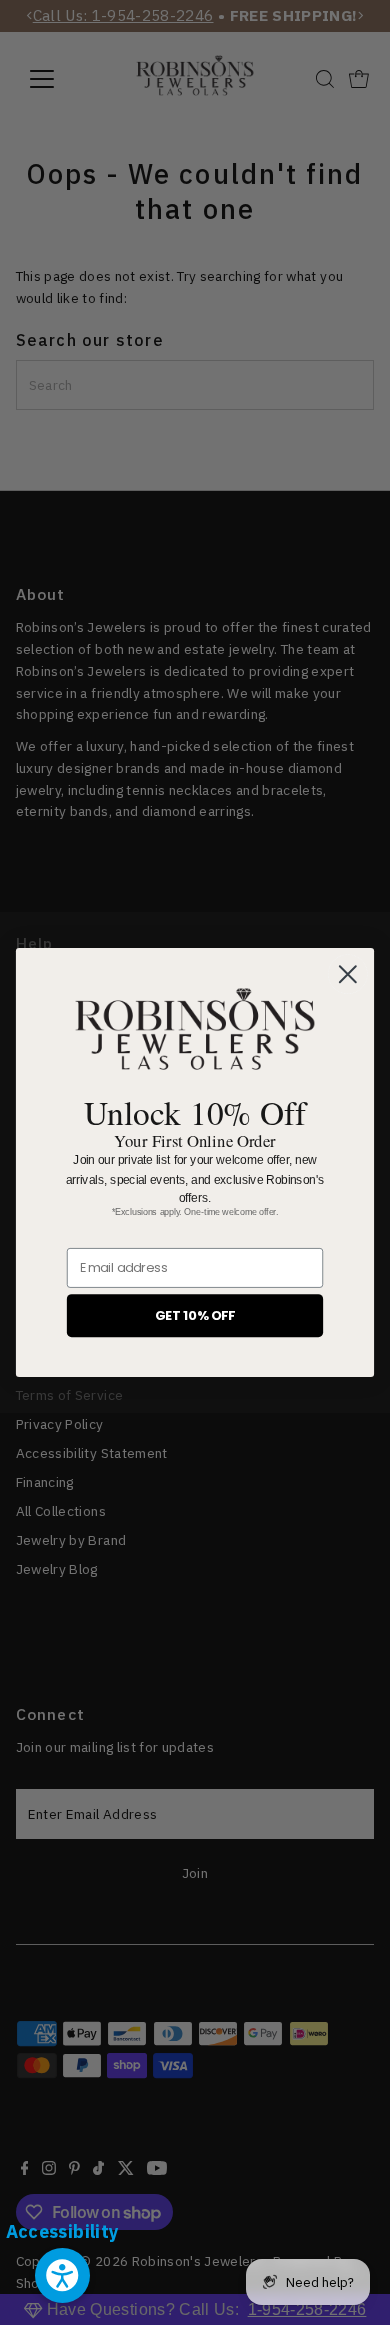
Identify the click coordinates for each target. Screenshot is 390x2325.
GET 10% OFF (195, 1315)
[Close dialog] (348, 975)
